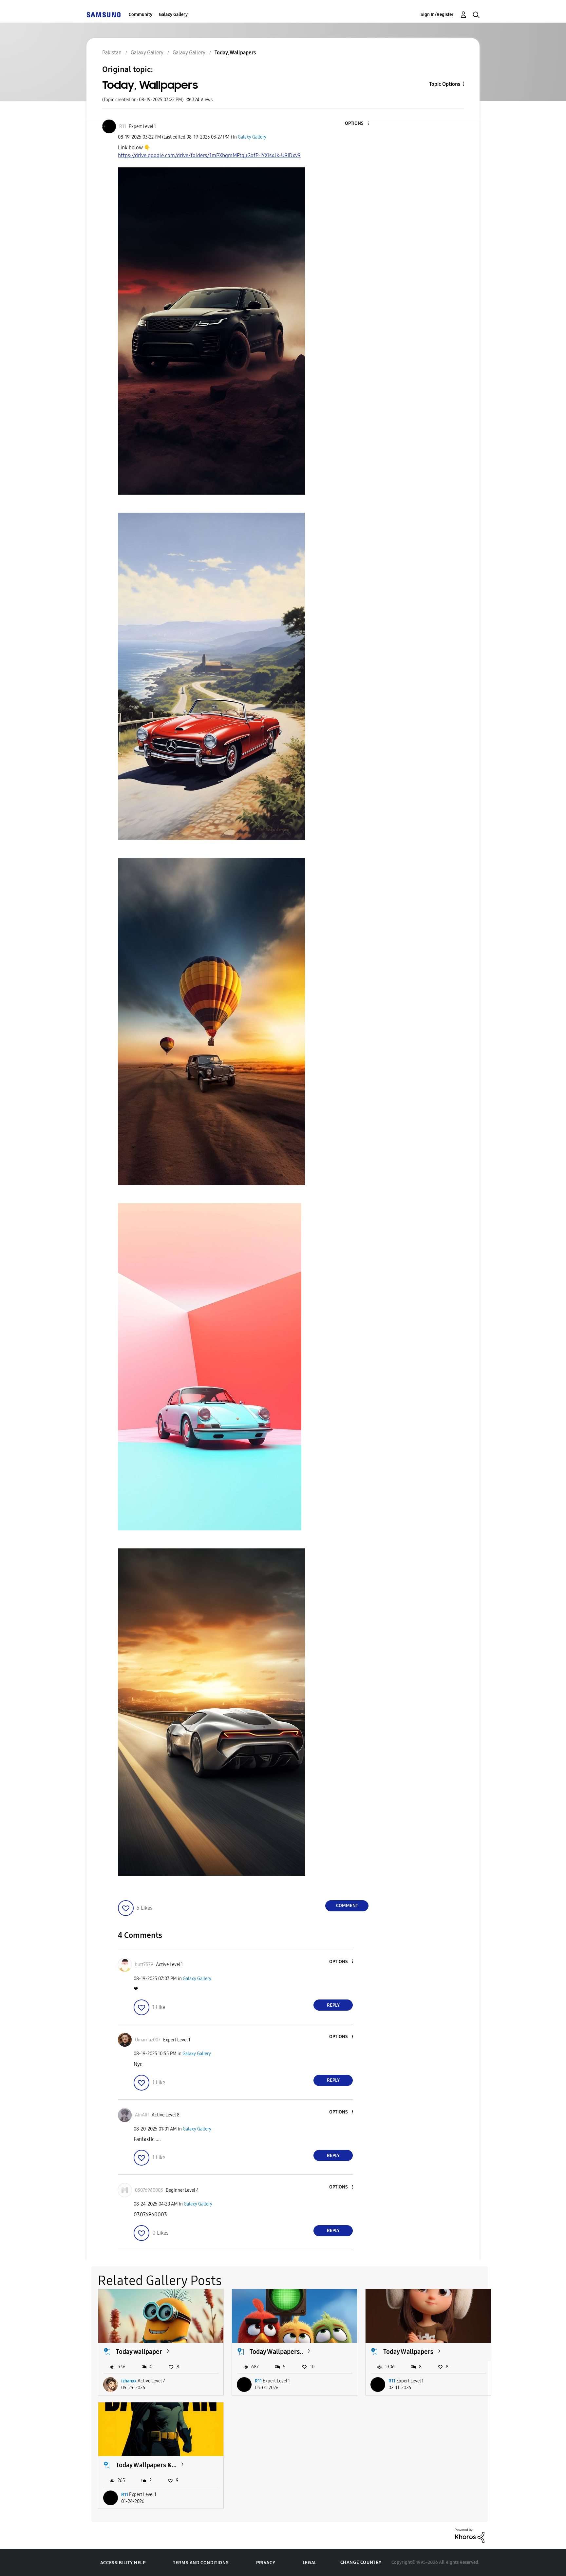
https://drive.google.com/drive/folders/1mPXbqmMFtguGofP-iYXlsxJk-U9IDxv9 (209, 155)
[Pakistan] (104, 15)
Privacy (266, 2563)
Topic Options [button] (445, 84)
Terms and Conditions (201, 2563)
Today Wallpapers (408, 2352)
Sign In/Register (437, 15)
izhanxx (129, 2381)
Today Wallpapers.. (276, 2352)
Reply (333, 2005)
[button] (357, 124)
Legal (310, 2563)
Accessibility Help (123, 2563)
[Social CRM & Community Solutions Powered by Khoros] (470, 2535)
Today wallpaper (139, 2352)
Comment (347, 1906)
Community (141, 15)
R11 (258, 2381)
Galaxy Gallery (173, 15)
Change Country (361, 2562)
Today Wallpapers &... (146, 2465)
